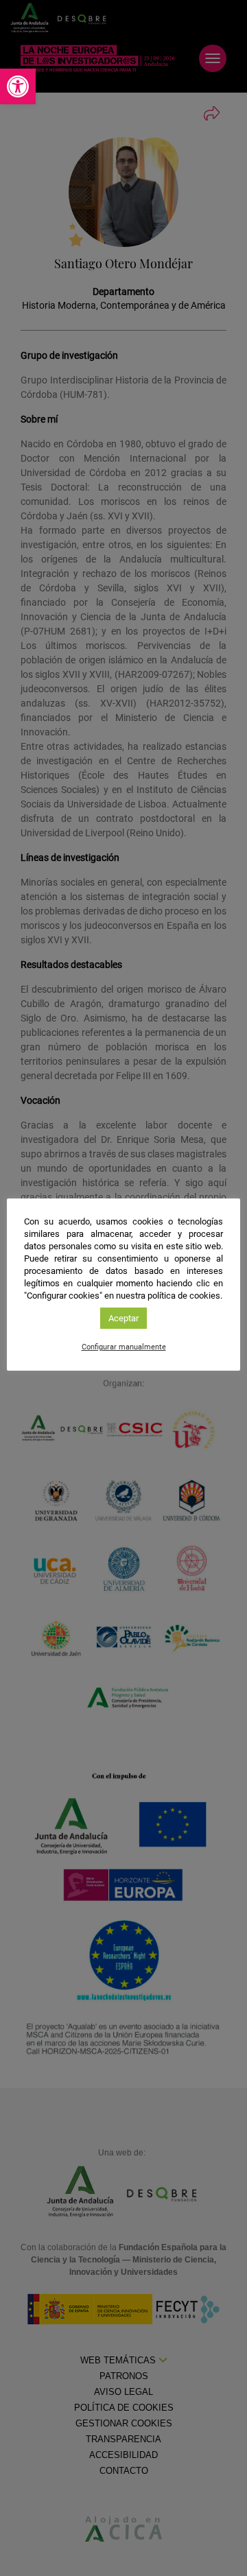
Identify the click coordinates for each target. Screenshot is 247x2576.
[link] (18, 86)
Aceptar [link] (123, 1318)
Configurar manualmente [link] (124, 1347)
